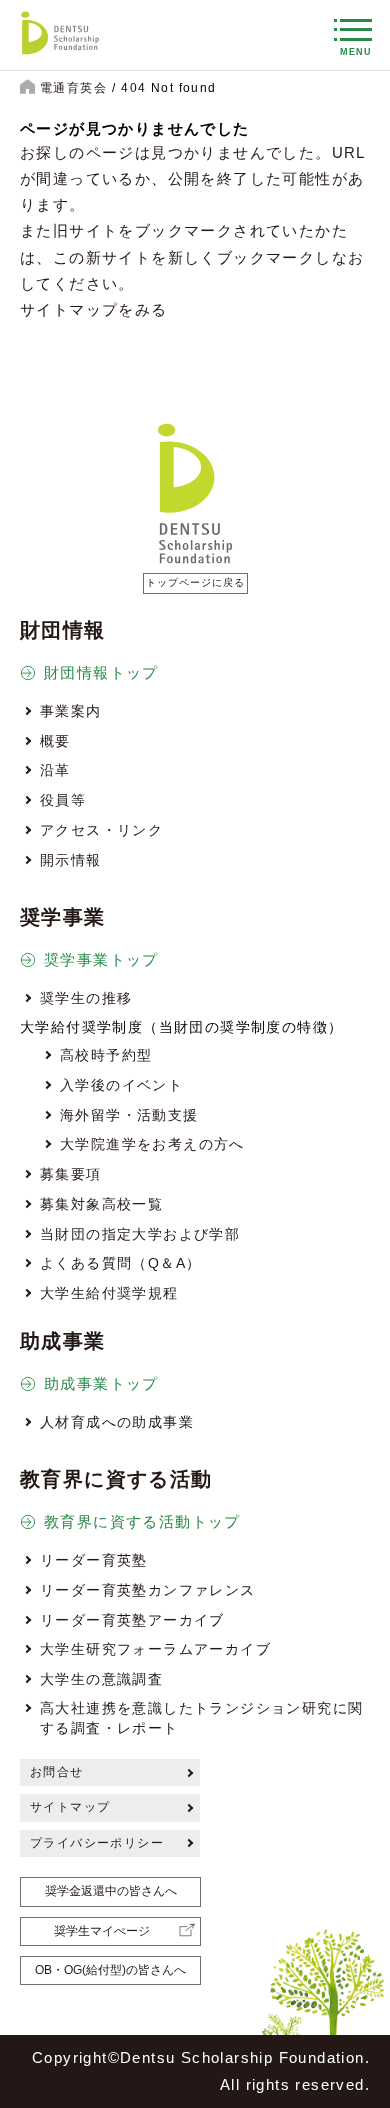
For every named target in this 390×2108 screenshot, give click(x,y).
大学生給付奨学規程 (109, 1293)
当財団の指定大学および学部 (140, 1234)
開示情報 (71, 860)
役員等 (63, 800)
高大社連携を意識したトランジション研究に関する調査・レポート (201, 1718)
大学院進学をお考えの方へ (152, 1144)
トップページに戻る (195, 582)
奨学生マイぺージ (102, 1931)
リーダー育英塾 (94, 1560)
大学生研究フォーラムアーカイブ (155, 1649)
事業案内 (71, 711)
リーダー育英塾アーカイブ (132, 1620)
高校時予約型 (106, 1055)
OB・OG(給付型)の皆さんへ (110, 1970)
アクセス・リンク (101, 830)
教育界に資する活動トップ (142, 1521)
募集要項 (71, 1174)
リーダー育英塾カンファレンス (148, 1590)
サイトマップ (70, 1807)
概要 (55, 741)
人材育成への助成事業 (117, 1422)
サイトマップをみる (94, 309)
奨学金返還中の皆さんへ (111, 1891)
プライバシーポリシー (97, 1843)
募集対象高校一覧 (101, 1204)
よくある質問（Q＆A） (120, 1263)
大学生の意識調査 (101, 1679)
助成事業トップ (101, 1383)
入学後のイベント (121, 1085)
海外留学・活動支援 (129, 1115)
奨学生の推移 (86, 998)
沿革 (55, 770)
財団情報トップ (101, 672)
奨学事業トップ (101, 959)
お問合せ (57, 1772)
